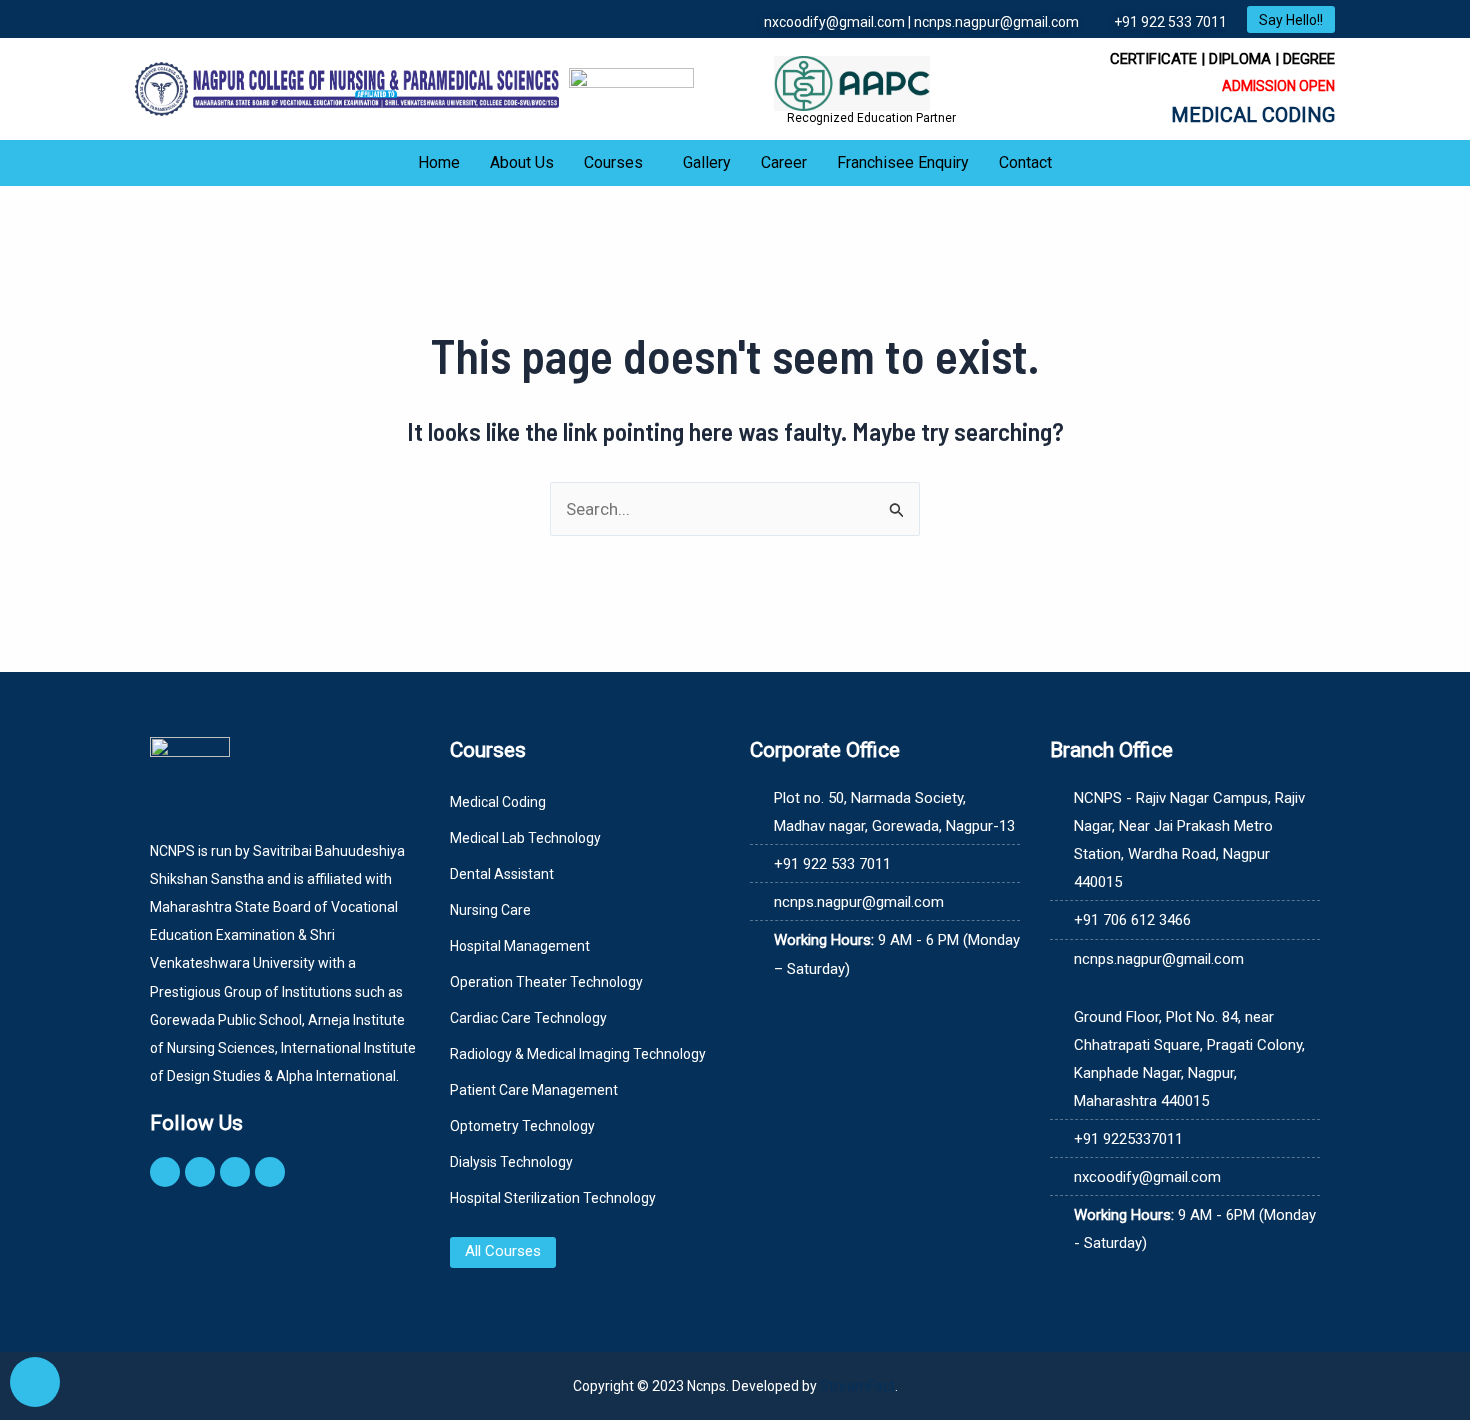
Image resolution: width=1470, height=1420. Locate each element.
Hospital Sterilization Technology (553, 1198)
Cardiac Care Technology (528, 1018)
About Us (522, 162)
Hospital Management (520, 946)
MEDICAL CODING (1253, 115)
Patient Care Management (534, 1090)
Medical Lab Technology (525, 838)
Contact (1025, 162)
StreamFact (857, 1386)
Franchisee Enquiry (903, 162)
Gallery (707, 162)
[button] (618, 163)
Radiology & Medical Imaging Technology (578, 1054)
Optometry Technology (522, 1126)
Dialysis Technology (511, 1162)
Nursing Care (490, 910)
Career (784, 162)
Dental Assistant (502, 874)
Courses (613, 162)
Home (439, 162)
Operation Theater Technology (546, 982)
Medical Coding (498, 802)
